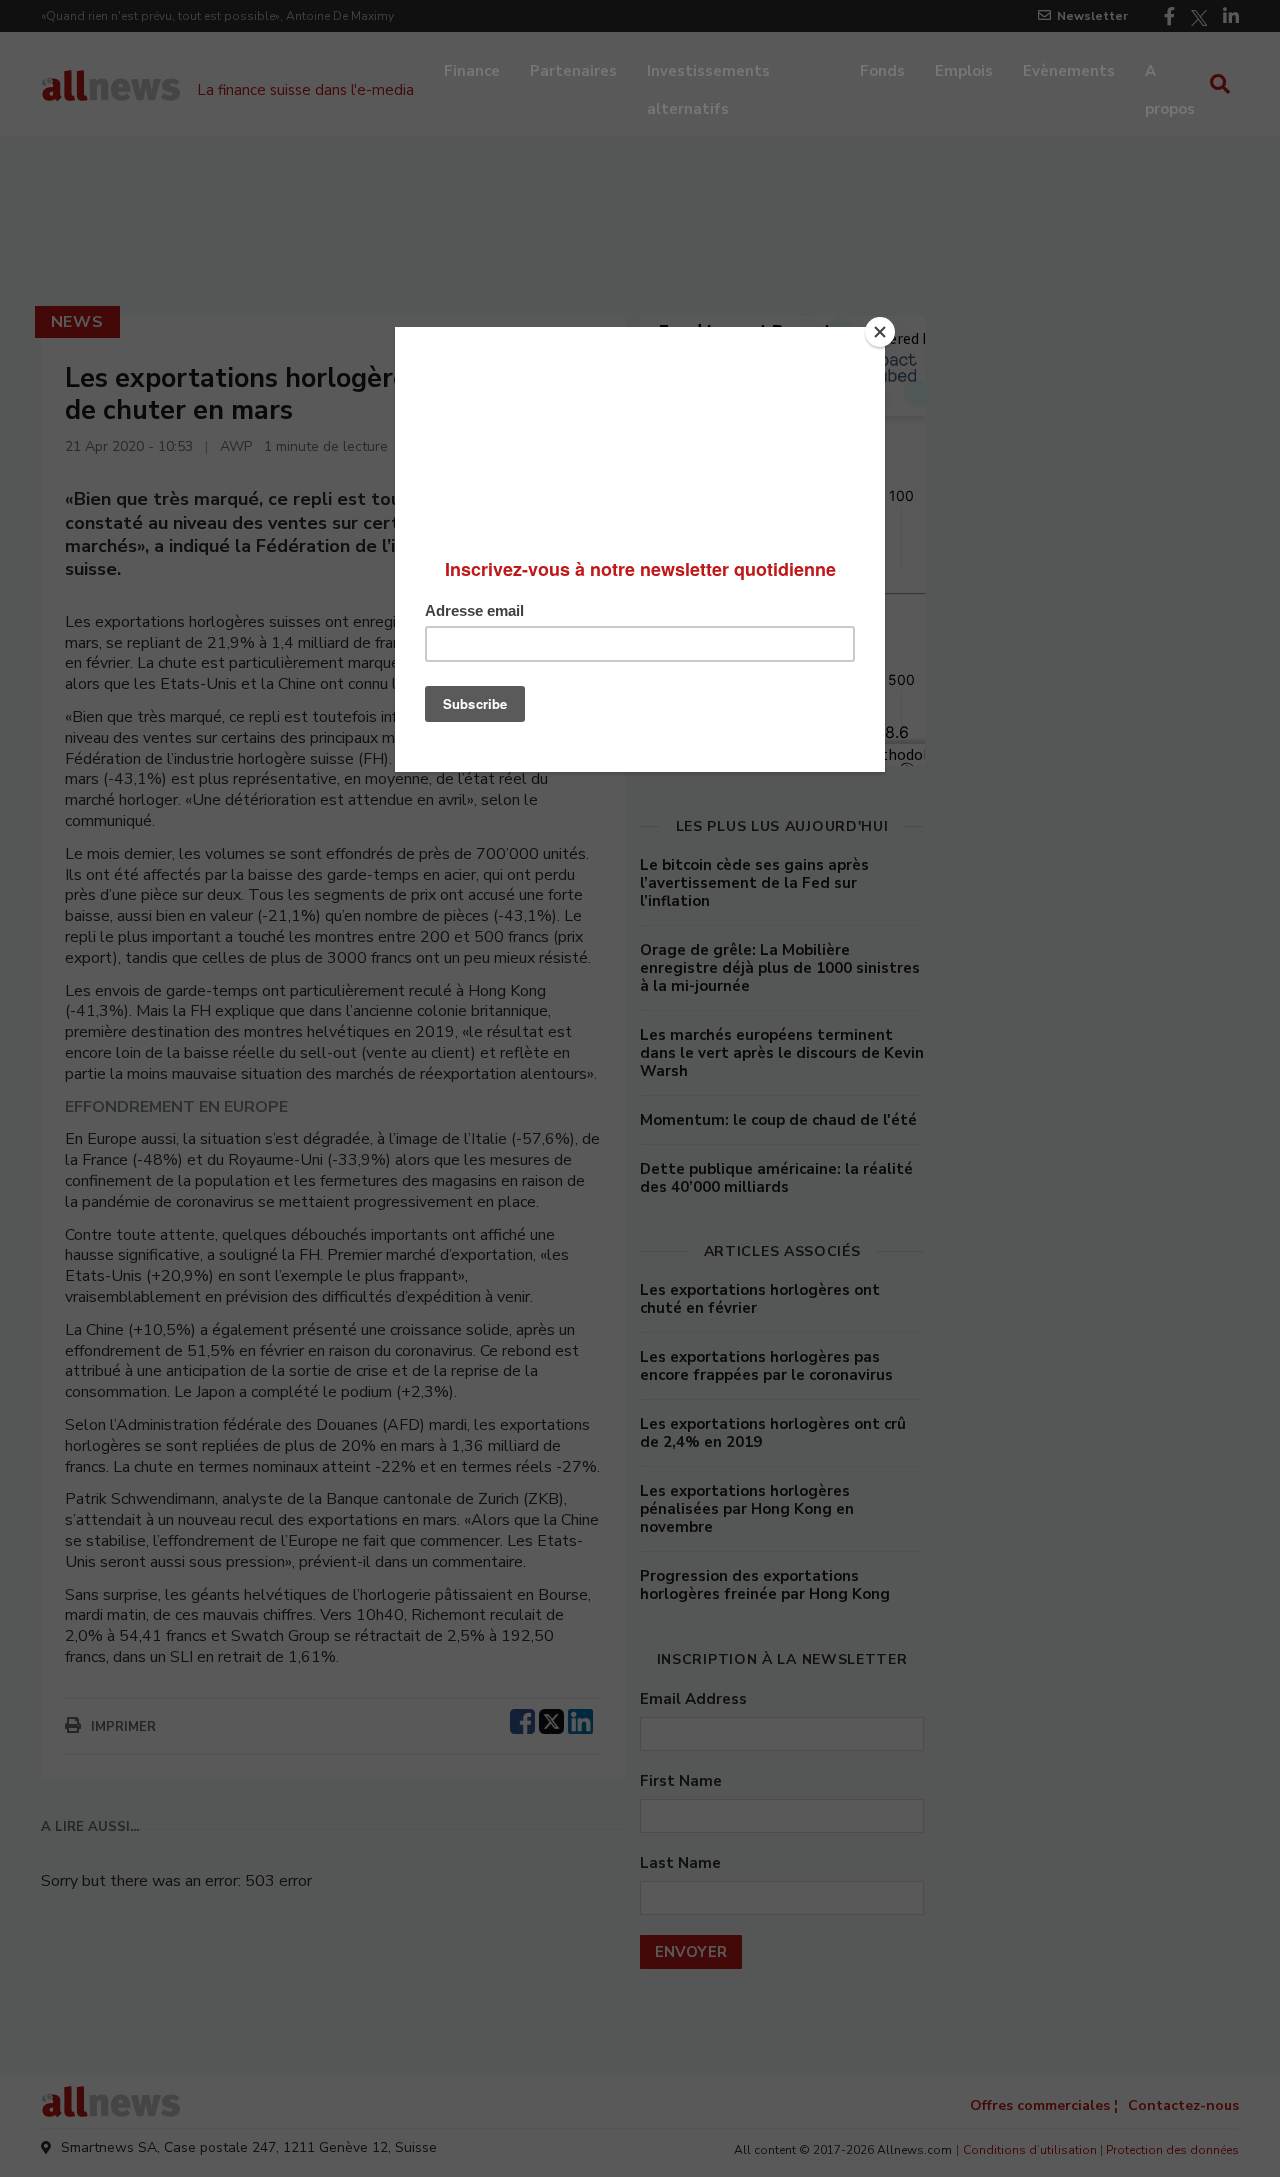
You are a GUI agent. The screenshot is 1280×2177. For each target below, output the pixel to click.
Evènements (1069, 71)
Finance (472, 71)
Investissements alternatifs (708, 73)
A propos (1170, 73)
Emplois (964, 71)
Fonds (882, 71)
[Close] (880, 332)
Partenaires (573, 71)
